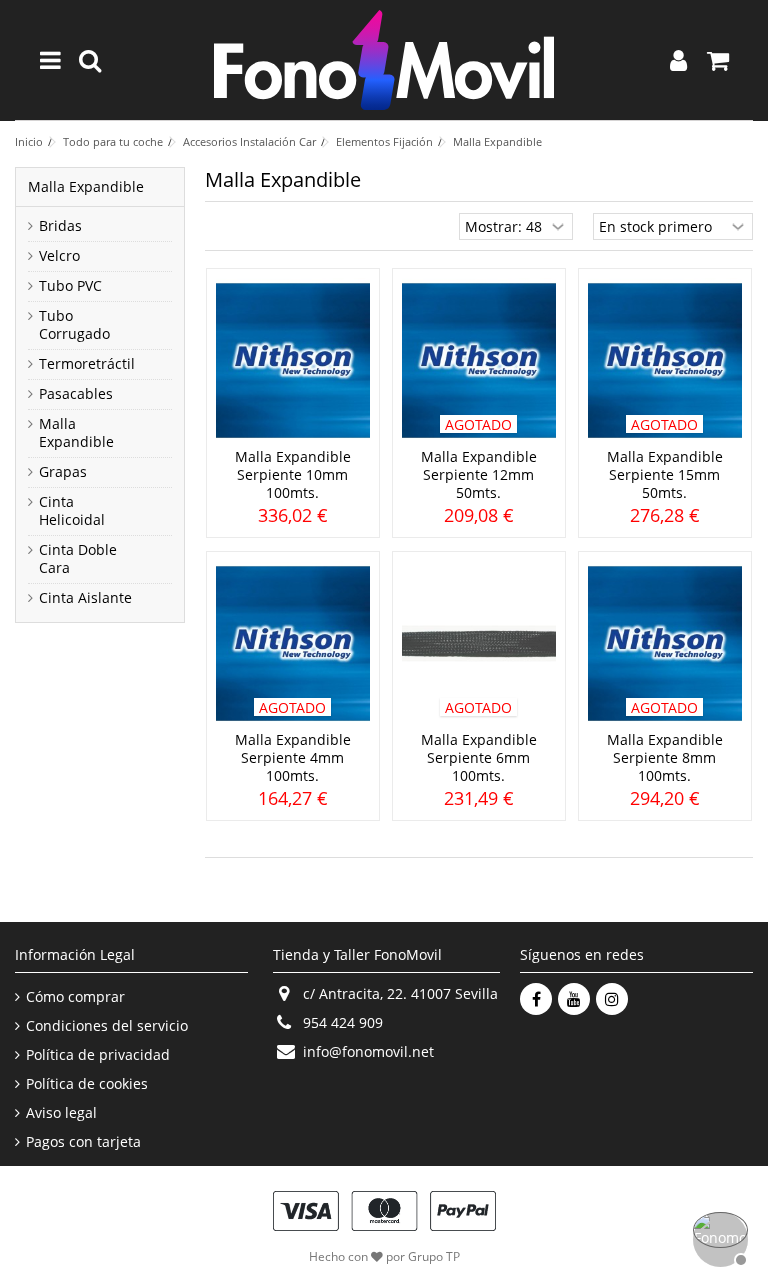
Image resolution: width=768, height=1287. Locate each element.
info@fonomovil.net (368, 1051)
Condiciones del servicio (107, 1026)
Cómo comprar (75, 997)
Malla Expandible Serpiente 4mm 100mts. (293, 757)
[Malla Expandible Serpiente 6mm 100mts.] (479, 643)
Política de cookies (87, 1084)
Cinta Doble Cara (78, 559)
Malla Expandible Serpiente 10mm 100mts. (293, 474)
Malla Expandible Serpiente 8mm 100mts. (665, 757)
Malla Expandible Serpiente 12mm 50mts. (479, 474)
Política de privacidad (98, 1055)
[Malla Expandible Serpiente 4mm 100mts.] (293, 643)
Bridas (60, 226)
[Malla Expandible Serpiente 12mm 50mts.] (479, 360)
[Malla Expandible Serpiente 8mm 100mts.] (665, 643)
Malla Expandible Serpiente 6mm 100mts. (479, 757)
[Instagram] (612, 999)
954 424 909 (343, 1022)
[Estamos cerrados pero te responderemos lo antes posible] (718, 1237)
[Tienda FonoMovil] (384, 60)
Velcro (59, 256)
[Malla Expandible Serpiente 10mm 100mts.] (293, 360)
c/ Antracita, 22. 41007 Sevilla (400, 993)
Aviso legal (61, 1113)
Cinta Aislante (85, 598)
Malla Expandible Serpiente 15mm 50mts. (665, 474)
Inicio (29, 141)
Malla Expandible (76, 433)
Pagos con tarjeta (83, 1142)
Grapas (63, 472)
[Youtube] (574, 999)
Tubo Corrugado (74, 325)
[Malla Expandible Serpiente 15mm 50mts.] (665, 360)
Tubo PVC (70, 286)
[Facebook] (536, 999)
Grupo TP (434, 1256)
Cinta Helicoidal (72, 511)
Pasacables (76, 394)
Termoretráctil (87, 364)
